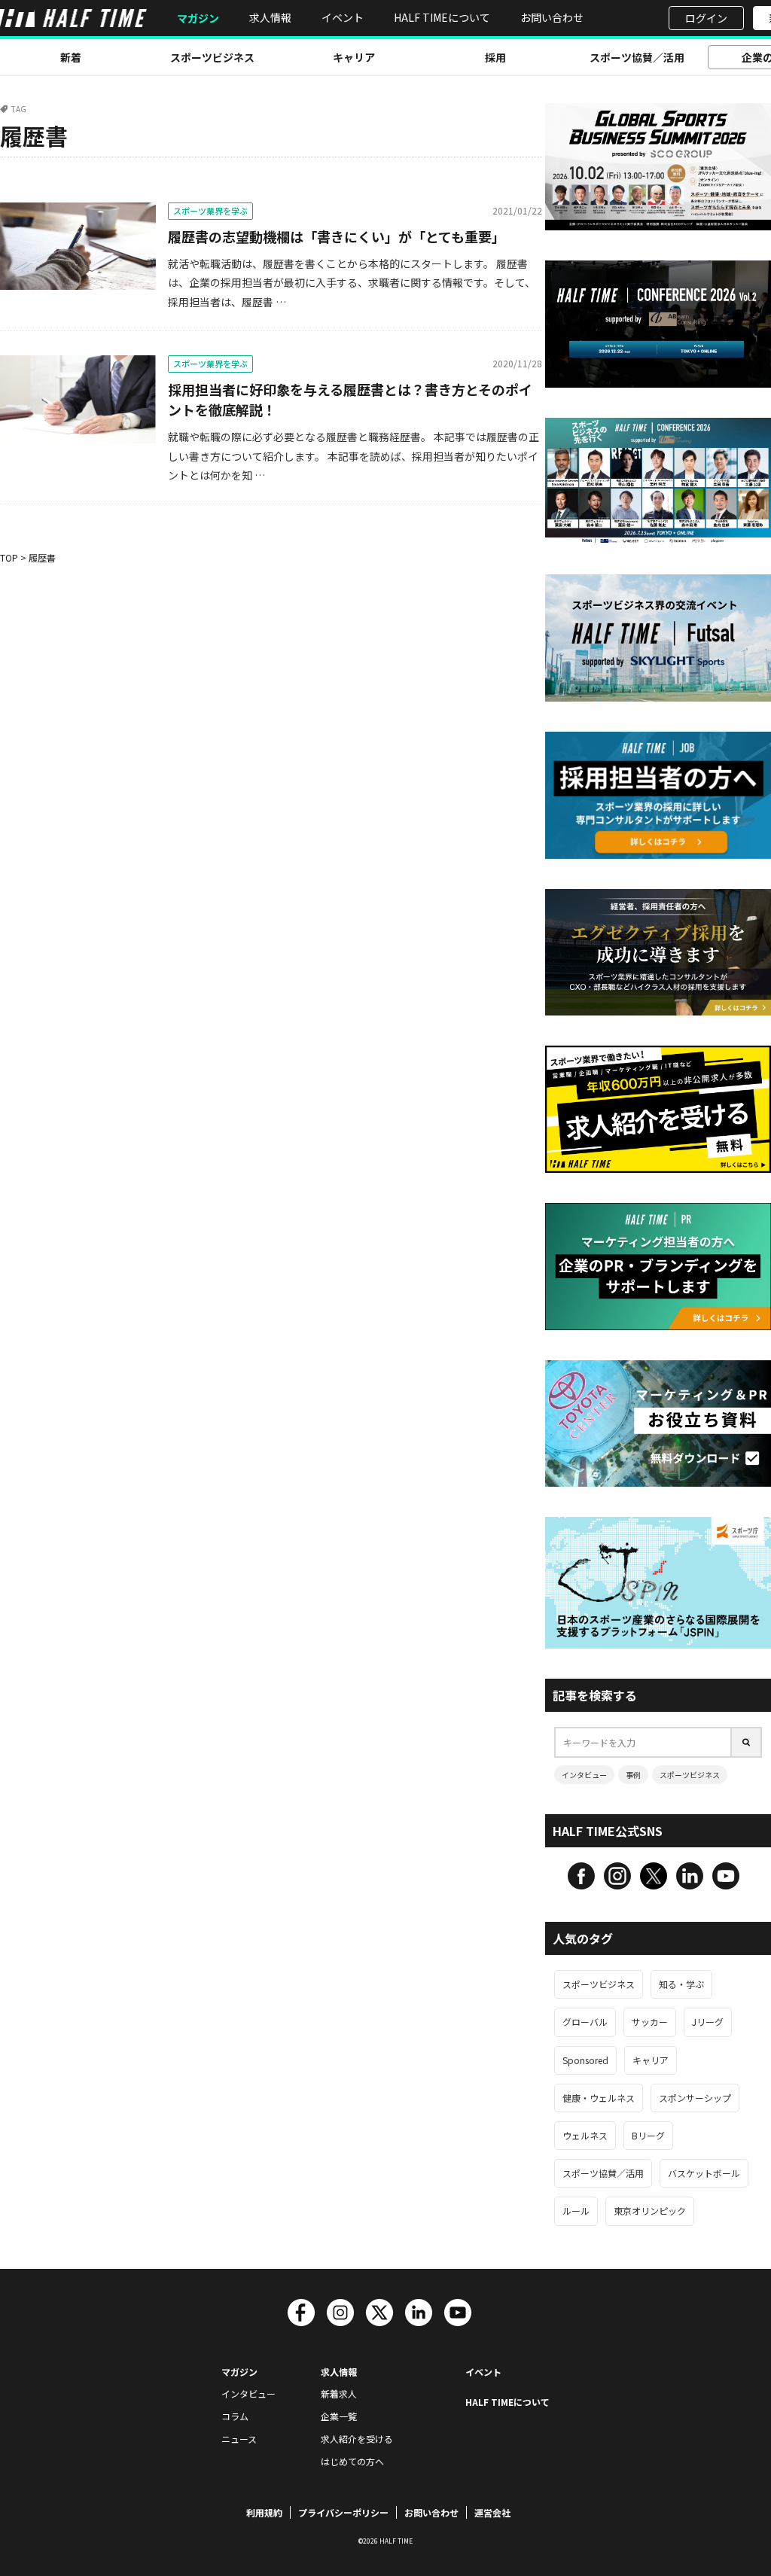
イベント (343, 17)
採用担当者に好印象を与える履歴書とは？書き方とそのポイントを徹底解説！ (350, 399)
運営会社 (492, 2512)
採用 (495, 57)
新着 (71, 57)
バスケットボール (704, 2173)
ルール (576, 2211)
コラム (235, 2416)
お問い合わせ (552, 17)
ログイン (706, 18)
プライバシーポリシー (343, 2512)
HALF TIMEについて (442, 17)
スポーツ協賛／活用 (637, 57)
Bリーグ (648, 2135)
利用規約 (264, 2512)
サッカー (650, 2022)
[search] (747, 1742)
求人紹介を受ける (357, 2439)
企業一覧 (339, 2416)
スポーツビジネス (212, 57)
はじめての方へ (352, 2461)
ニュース (239, 2439)
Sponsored (585, 2060)
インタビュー (584, 1775)
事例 (633, 1775)
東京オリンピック (650, 2211)
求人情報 (270, 17)
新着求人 (339, 2393)
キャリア (354, 57)
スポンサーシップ (695, 2098)
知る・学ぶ (681, 1984)
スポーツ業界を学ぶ (210, 211)
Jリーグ (708, 2022)
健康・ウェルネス (599, 2098)
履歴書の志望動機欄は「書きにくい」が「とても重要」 (337, 236)
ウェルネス (585, 2135)
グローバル (585, 2022)
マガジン (198, 18)
